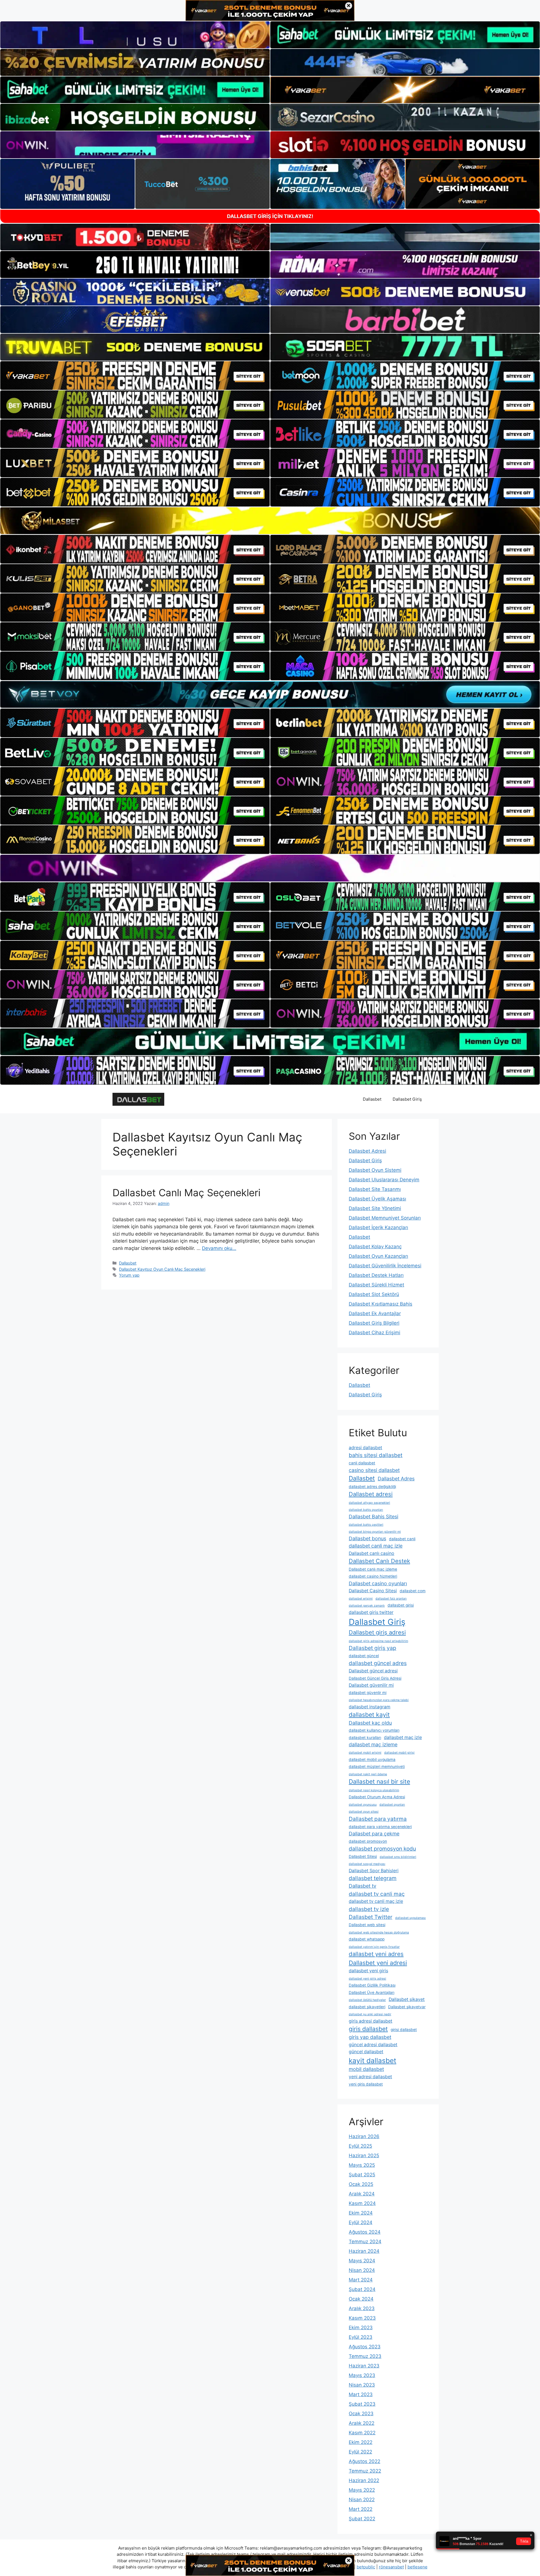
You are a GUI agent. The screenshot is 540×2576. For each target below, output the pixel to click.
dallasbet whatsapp (367, 1939)
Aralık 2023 (362, 2308)
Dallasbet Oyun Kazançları (378, 1256)
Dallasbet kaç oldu (370, 1723)
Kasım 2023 (362, 2318)
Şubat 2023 (362, 2404)
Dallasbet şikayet (407, 1999)
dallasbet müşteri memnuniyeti (377, 1767)
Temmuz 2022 (365, 2471)
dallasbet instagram (370, 1707)
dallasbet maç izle (403, 1737)
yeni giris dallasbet (366, 2084)
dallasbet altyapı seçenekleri (369, 1503)
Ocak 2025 (361, 2184)
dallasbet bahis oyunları (366, 1510)
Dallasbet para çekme (374, 1834)
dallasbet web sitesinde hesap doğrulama (379, 1932)
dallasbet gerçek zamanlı (367, 1606)
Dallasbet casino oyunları (378, 1583)
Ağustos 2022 (364, 2461)
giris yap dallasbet (370, 2037)
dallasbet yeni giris (368, 1971)
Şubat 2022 (362, 2519)
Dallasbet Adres (396, 1479)
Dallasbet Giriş (407, 1099)
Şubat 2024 (362, 2289)
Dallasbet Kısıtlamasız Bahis (381, 1304)
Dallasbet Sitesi (363, 1856)
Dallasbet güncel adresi (373, 1671)
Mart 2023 (361, 2394)
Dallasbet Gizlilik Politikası (372, 1985)
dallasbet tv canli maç (377, 1894)
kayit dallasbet (373, 2061)
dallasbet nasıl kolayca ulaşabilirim (374, 1790)
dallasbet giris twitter (371, 1612)
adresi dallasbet (365, 1448)
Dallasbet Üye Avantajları (372, 1993)
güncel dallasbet (366, 2052)
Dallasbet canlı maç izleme (373, 1569)
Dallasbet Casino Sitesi (373, 1591)
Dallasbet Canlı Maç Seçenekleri (186, 1193)
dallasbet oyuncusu (363, 1805)
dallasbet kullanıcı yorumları (374, 1730)
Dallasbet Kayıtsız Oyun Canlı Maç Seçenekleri (162, 1269)
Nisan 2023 (362, 2385)
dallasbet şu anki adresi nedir (370, 2014)
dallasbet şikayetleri (367, 2007)
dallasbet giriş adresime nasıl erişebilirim (378, 1641)
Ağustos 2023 (365, 2347)
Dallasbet (372, 1099)
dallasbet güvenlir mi (368, 1693)
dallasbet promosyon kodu (382, 1849)
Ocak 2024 (361, 2299)
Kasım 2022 (362, 2433)
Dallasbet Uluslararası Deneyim (384, 1180)
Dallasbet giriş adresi (377, 1632)
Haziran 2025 (364, 2156)
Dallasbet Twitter (371, 1917)
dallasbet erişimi (361, 1599)
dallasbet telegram (373, 1878)
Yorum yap (129, 1275)
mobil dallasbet (366, 2069)
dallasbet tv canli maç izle (376, 1901)
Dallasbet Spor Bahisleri (374, 1871)
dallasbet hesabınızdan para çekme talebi (379, 1700)
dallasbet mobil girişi (399, 1753)
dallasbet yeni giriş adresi (367, 1979)
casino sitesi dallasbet (374, 1470)
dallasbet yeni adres (376, 1954)
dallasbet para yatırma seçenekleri (380, 1827)
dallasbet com (413, 1591)
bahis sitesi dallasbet (376, 1455)
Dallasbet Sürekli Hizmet (376, 1285)
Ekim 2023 (361, 2328)
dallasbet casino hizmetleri (373, 1576)
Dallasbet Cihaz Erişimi (374, 1333)
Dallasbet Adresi (367, 1151)
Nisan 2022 (362, 2500)
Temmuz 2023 (365, 2356)
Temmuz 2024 (365, 2242)
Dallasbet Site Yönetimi (375, 1208)
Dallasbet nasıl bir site (379, 1781)
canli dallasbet (362, 1463)
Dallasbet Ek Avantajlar (375, 1313)
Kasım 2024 (362, 2203)
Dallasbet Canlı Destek (379, 1561)
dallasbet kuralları (365, 1738)
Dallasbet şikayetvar (407, 2007)
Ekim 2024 (361, 2213)
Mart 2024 (361, 2280)
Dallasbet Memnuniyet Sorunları (385, 1218)
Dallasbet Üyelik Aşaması (377, 1199)
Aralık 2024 (362, 2194)
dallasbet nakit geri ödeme (368, 1774)
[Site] (135, 376)
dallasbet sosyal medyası (367, 1864)
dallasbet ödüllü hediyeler (367, 2000)
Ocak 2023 (361, 2414)
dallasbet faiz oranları (391, 1599)
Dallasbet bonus (367, 1538)
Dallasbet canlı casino (372, 1553)
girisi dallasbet (404, 2030)
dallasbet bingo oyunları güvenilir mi (375, 1532)
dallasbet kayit (369, 1715)
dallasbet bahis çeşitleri (366, 1525)
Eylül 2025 (360, 2146)
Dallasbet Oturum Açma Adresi (377, 1797)
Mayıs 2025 (362, 2165)
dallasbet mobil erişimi (365, 1753)
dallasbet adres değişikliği (372, 1487)
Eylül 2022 (360, 2452)
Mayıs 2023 (362, 2375)
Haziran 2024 (364, 2251)
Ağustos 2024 (365, 2232)
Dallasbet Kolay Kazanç (375, 1247)
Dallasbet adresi (371, 1494)
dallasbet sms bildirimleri (398, 1857)
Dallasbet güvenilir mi (371, 1685)
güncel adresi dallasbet (373, 2045)
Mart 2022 (361, 2509)
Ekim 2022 (361, 2442)
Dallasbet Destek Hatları (376, 1275)
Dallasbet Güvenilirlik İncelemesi (385, 1266)
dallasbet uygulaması (410, 1918)
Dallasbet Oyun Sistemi (375, 1170)
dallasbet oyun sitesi (364, 1812)
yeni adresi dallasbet (370, 2077)
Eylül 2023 (361, 2337)
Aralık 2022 (362, 2423)
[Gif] (270, 521)
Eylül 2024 (361, 2222)
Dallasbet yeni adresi (378, 1963)
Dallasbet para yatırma (378, 1819)
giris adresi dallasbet (371, 2021)
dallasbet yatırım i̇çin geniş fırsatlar (374, 1947)
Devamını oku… (219, 1248)
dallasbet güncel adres (378, 1663)
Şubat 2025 (362, 2175)
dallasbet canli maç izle (376, 1546)
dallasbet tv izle (369, 1909)
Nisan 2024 (362, 2270)
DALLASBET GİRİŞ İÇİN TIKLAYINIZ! (270, 216)
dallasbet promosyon (368, 1841)
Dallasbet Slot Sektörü (374, 1294)
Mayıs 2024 (362, 2261)
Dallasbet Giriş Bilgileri (374, 1323)
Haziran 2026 (364, 2136)
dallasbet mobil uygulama (372, 1759)
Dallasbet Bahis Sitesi (373, 1517)
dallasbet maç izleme (373, 1744)
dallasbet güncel (364, 1656)
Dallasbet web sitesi (367, 1925)
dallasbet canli (402, 1539)
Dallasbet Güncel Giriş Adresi (375, 1678)
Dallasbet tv (363, 1886)
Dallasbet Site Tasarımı (375, 1189)
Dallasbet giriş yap (373, 1648)
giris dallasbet (368, 2029)
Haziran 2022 (364, 2480)
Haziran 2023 (364, 2366)
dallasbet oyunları (392, 1805)
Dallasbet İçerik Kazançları (378, 1227)
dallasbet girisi (401, 1605)
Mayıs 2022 (362, 2490)
